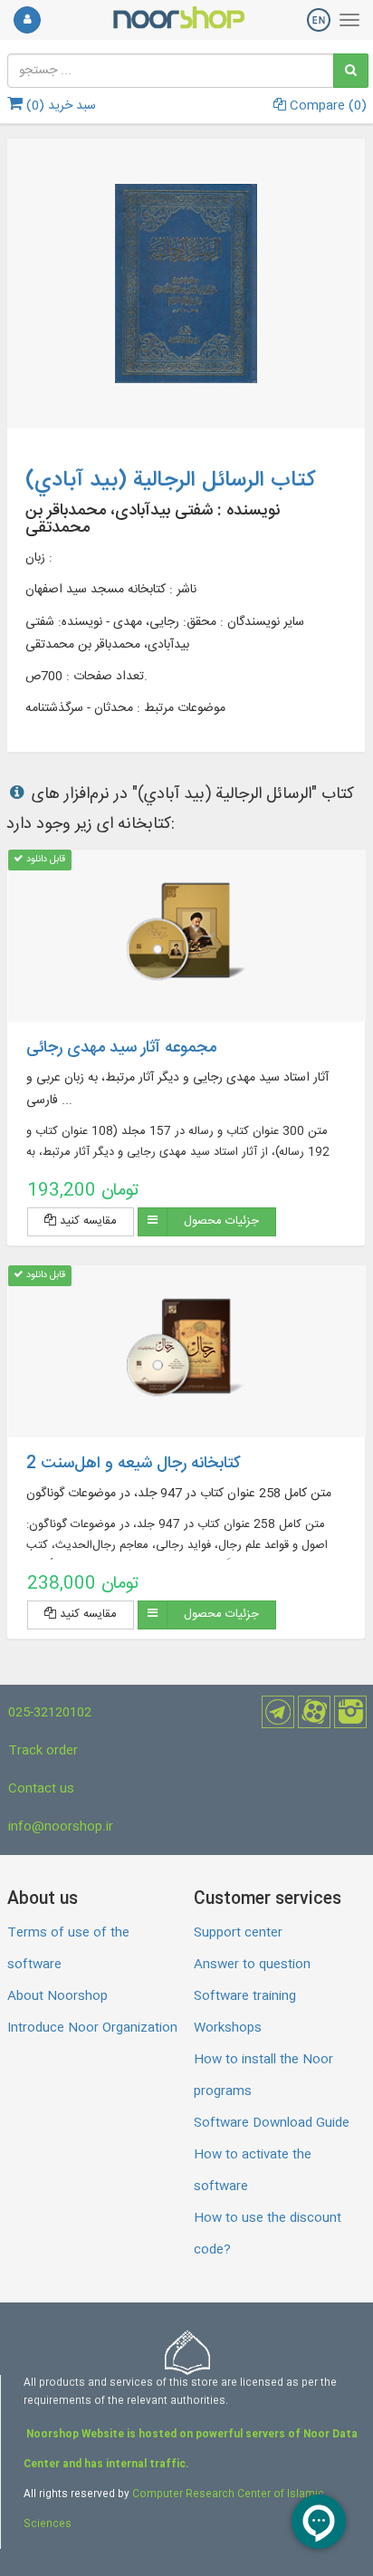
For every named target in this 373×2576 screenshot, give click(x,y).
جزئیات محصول (221, 1221)
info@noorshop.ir (61, 1827)
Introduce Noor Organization (92, 2028)
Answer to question (252, 1965)
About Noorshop (57, 1996)
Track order (43, 1751)
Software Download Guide (272, 2123)
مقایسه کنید (86, 1221)
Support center (238, 1933)
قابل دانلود (44, 859)
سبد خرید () (59, 106)
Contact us (41, 1789)
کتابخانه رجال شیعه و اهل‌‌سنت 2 (133, 1464)
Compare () (326, 106)
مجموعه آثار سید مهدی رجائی (121, 1048)
